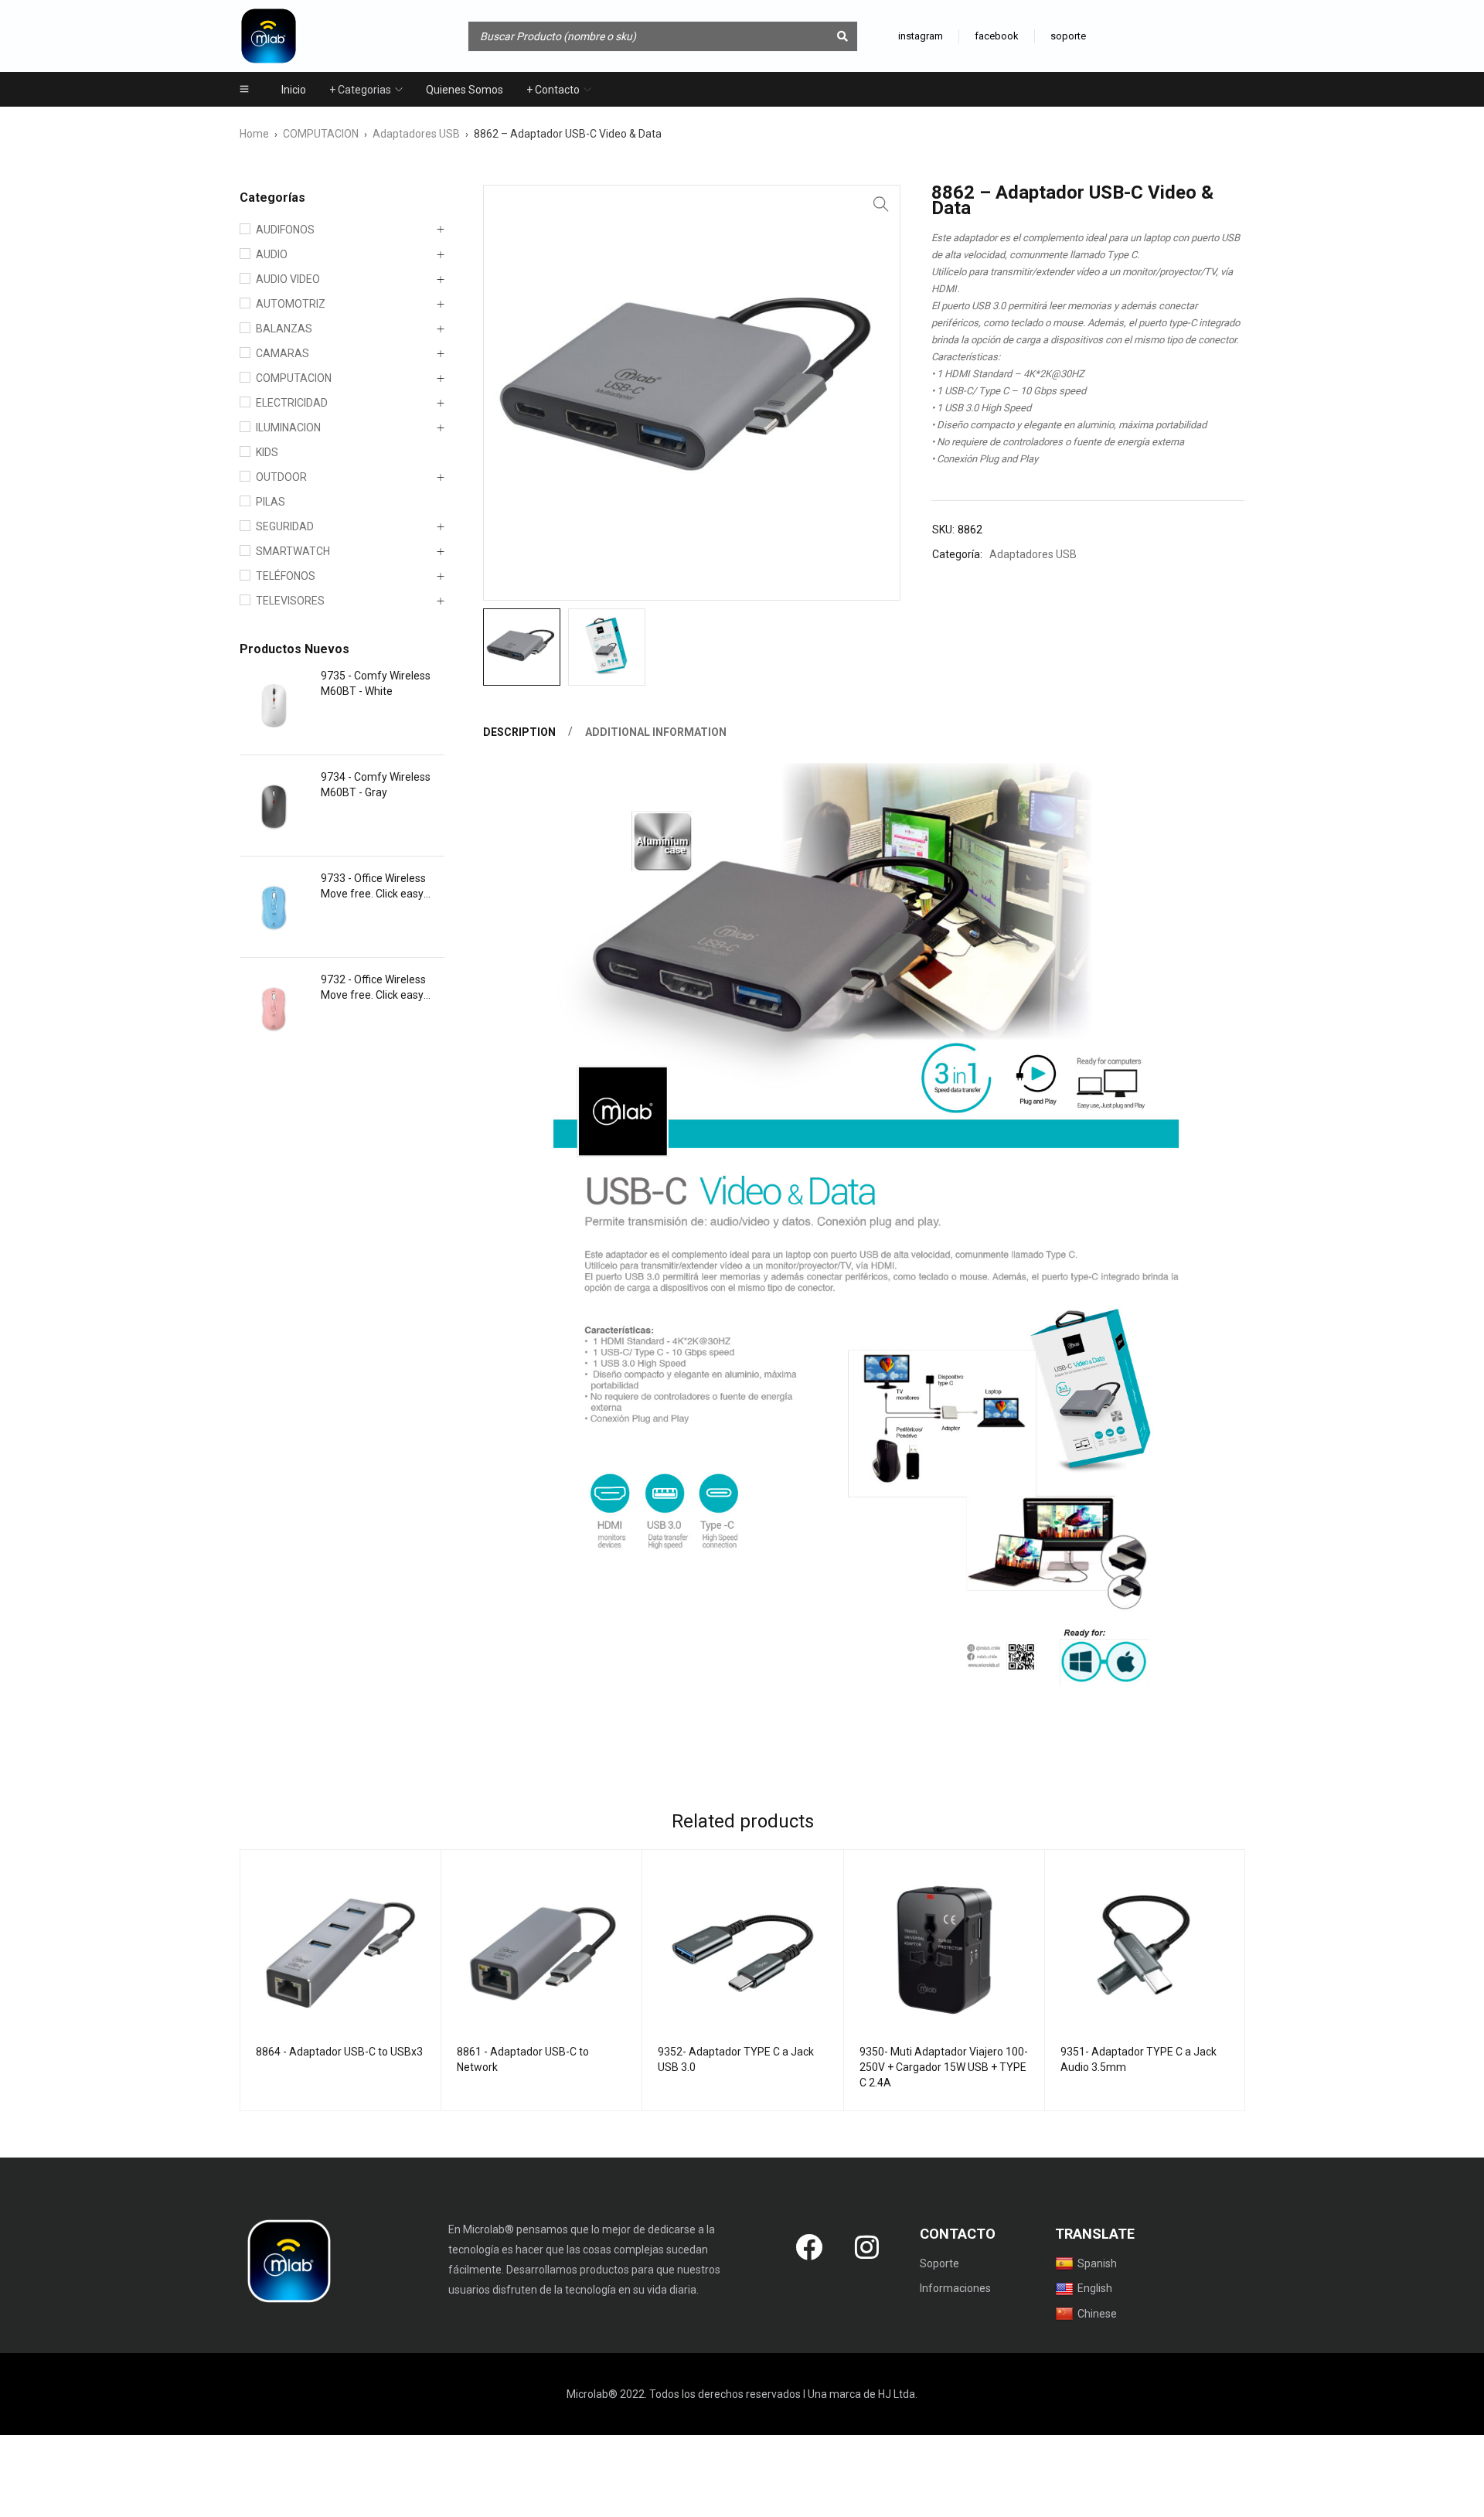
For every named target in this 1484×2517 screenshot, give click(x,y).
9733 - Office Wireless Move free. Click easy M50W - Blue (373, 887)
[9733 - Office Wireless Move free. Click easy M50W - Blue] (274, 907)
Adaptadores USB (416, 134)
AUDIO (272, 254)
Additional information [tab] (656, 732)
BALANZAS (284, 329)
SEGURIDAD (285, 526)
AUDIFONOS (285, 230)
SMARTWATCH (293, 551)
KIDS (267, 452)
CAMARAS (283, 353)
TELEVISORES (290, 601)
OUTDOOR (281, 477)
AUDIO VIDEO (288, 279)
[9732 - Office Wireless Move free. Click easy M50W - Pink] (274, 1008)
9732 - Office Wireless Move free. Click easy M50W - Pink (373, 988)
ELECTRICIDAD (292, 403)
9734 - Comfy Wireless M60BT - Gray (376, 785)
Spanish (1097, 2263)
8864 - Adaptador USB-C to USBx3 (339, 2052)
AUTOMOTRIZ (291, 304)
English (1095, 2288)
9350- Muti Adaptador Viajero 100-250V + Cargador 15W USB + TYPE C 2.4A (944, 2067)
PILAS (271, 502)
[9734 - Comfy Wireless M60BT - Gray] (274, 806)
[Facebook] (809, 2246)
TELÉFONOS (286, 576)
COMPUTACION (321, 134)
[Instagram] (867, 2246)
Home (254, 134)
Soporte (939, 2263)
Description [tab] (519, 732)
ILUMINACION (288, 427)
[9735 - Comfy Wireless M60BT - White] (274, 704)
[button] (881, 204)
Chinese (1097, 2314)
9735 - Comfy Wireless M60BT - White (376, 683)
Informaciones (955, 2288)
